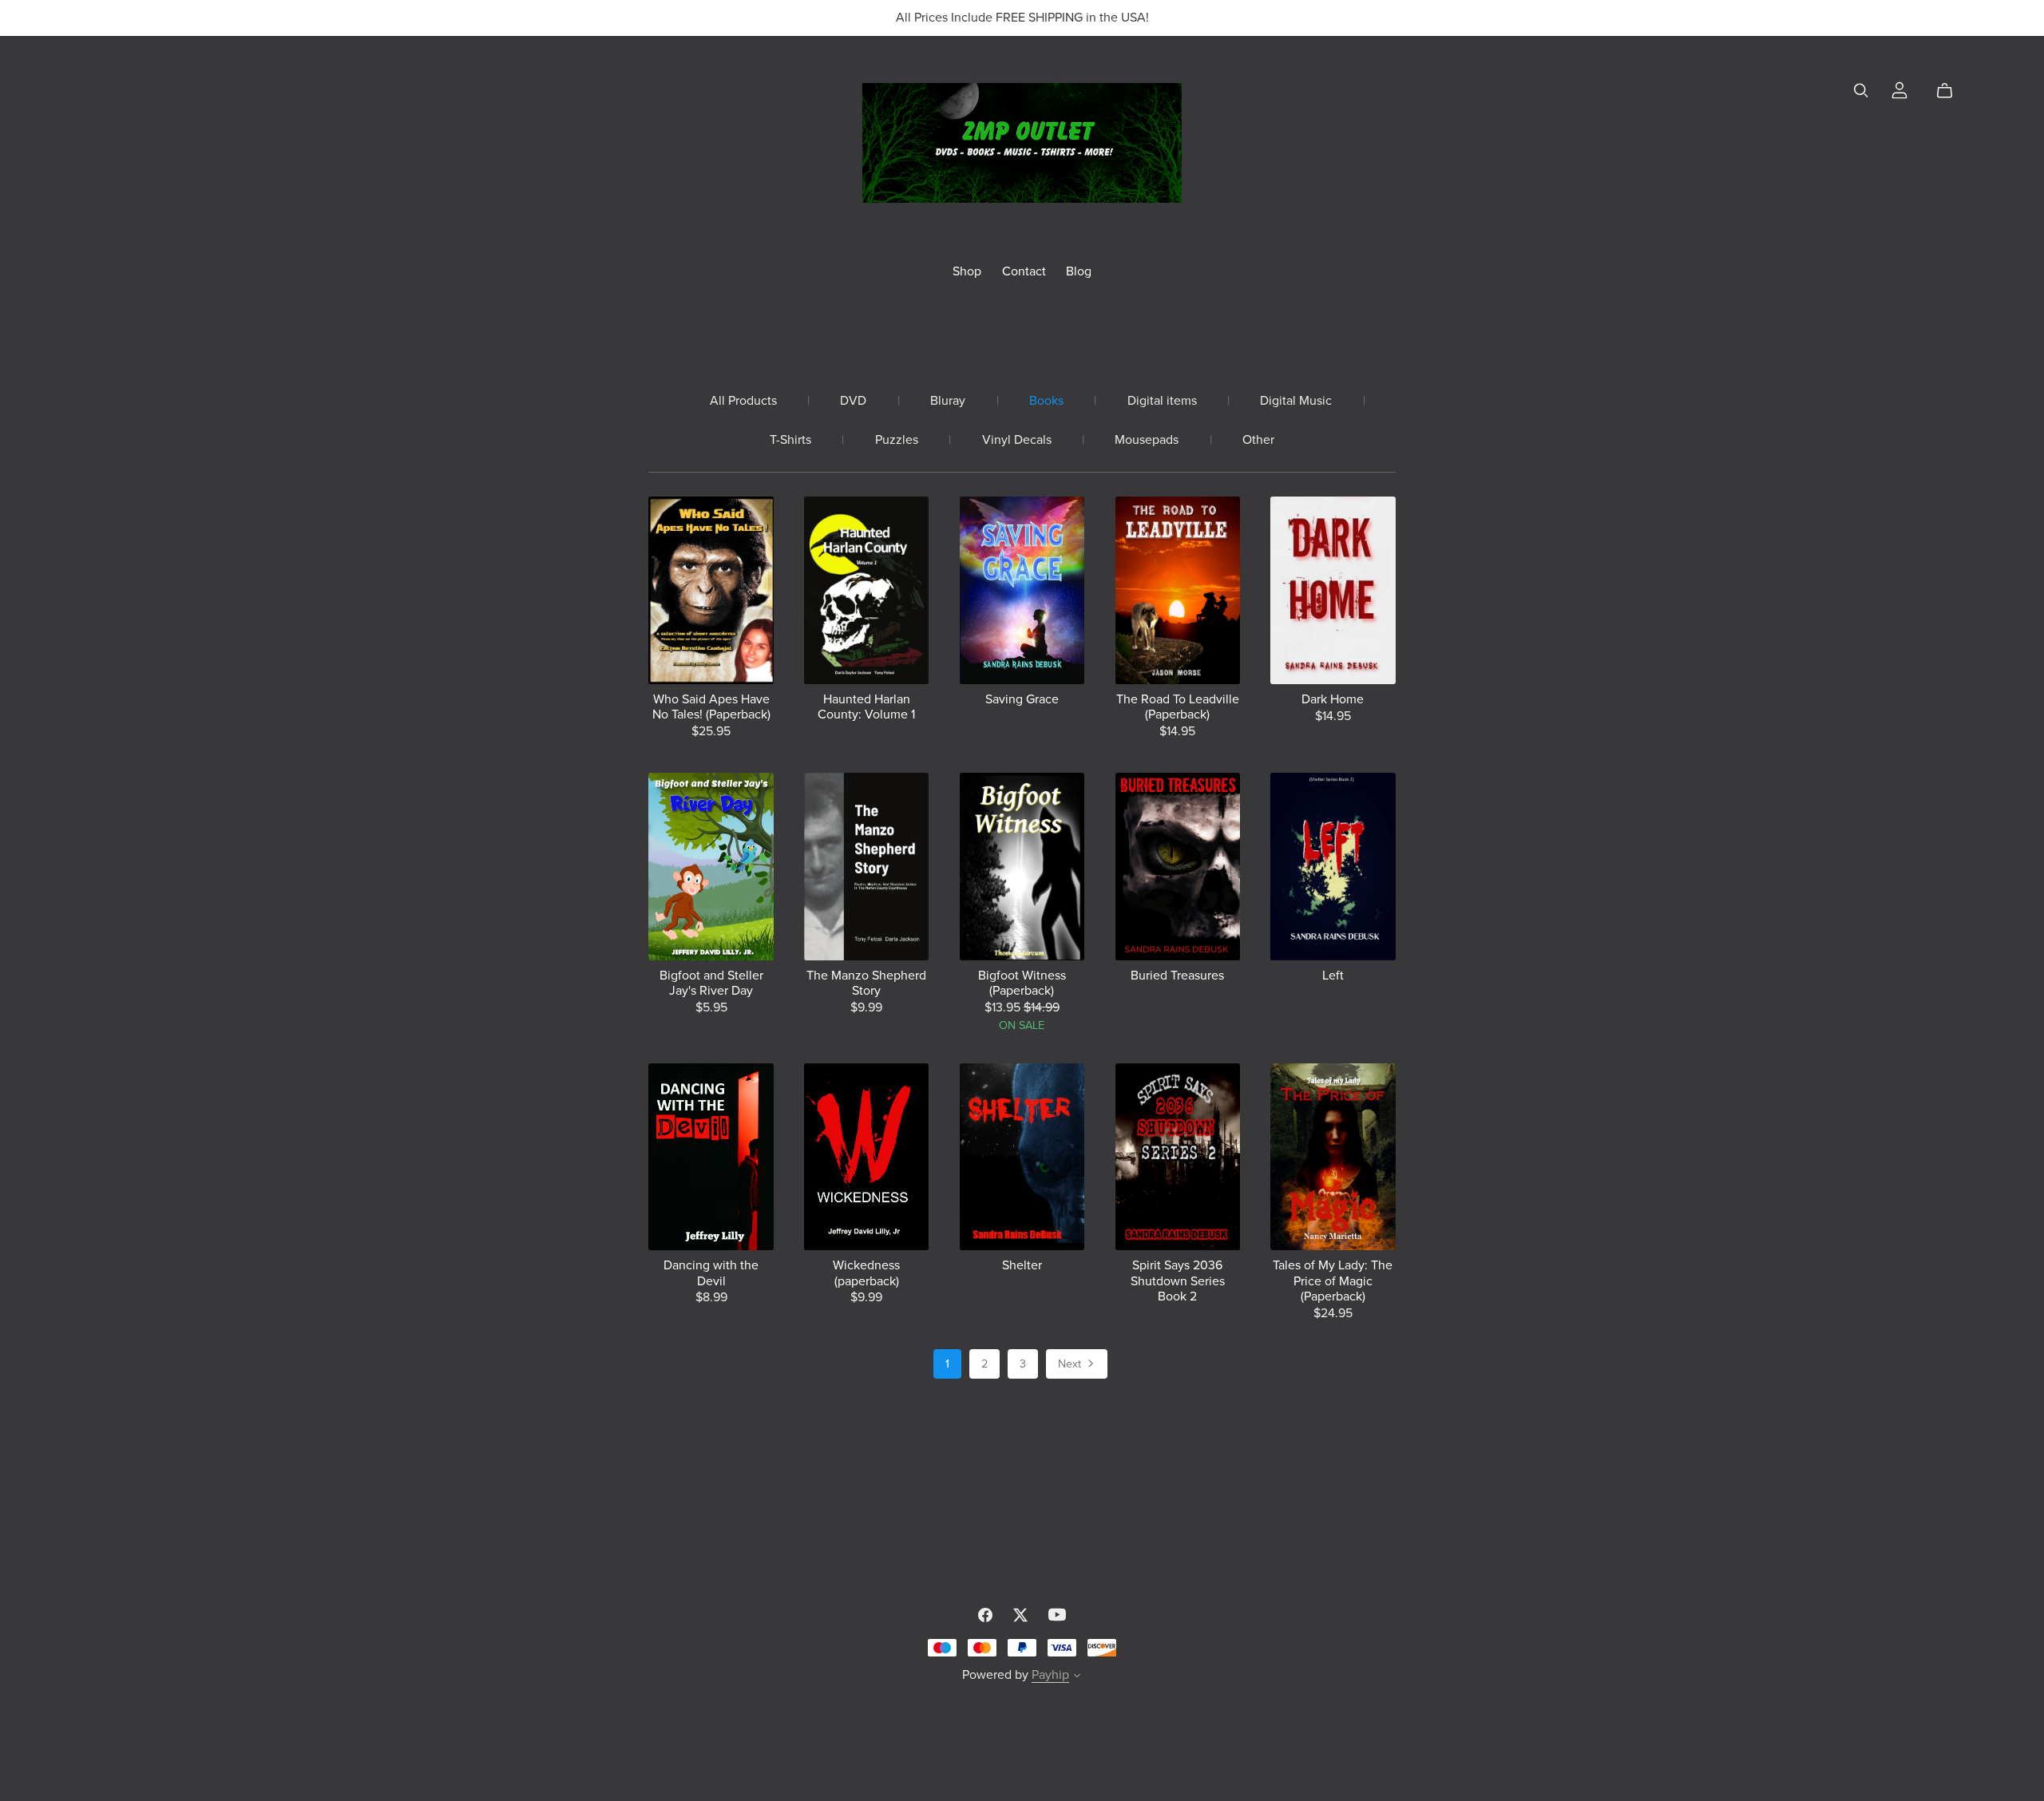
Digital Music (1296, 401)
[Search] (1861, 91)
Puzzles (897, 440)
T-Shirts (790, 440)
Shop (967, 271)
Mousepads (1147, 440)
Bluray (948, 401)
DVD (853, 401)
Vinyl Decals (1017, 440)
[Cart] (1951, 91)
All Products (743, 401)
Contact (1024, 271)
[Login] (1899, 89)
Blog (1079, 271)
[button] (1077, 1677)
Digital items (1162, 401)
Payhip (1050, 1675)
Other (1258, 440)
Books (1046, 401)
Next (1071, 1364)
